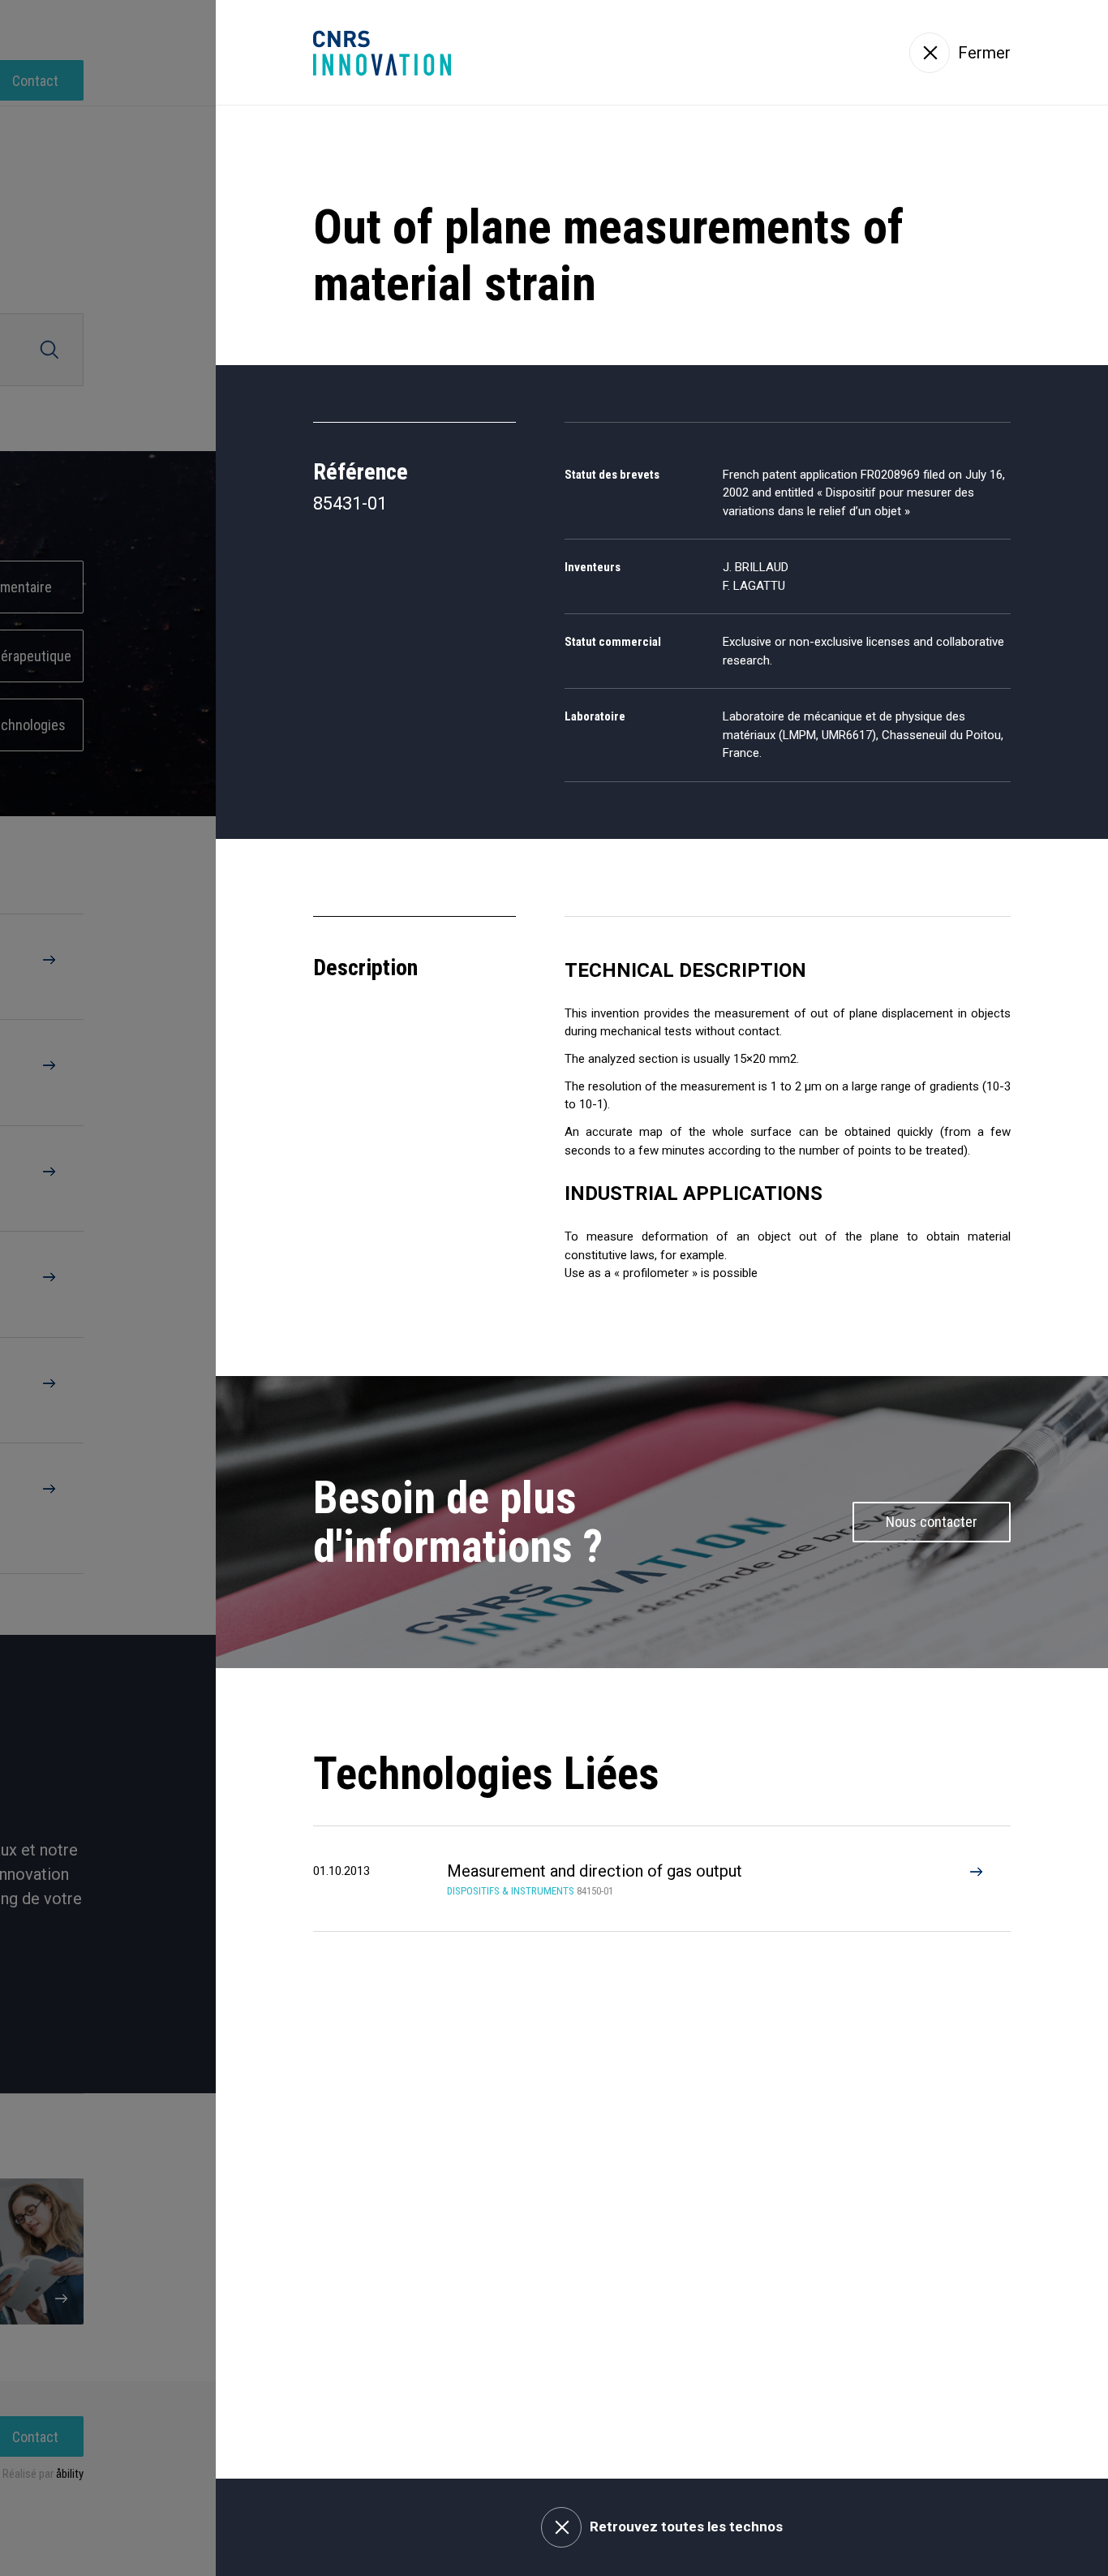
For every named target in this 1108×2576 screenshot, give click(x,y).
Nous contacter (932, 1522)
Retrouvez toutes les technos (686, 2527)
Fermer (984, 53)
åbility (70, 2474)
